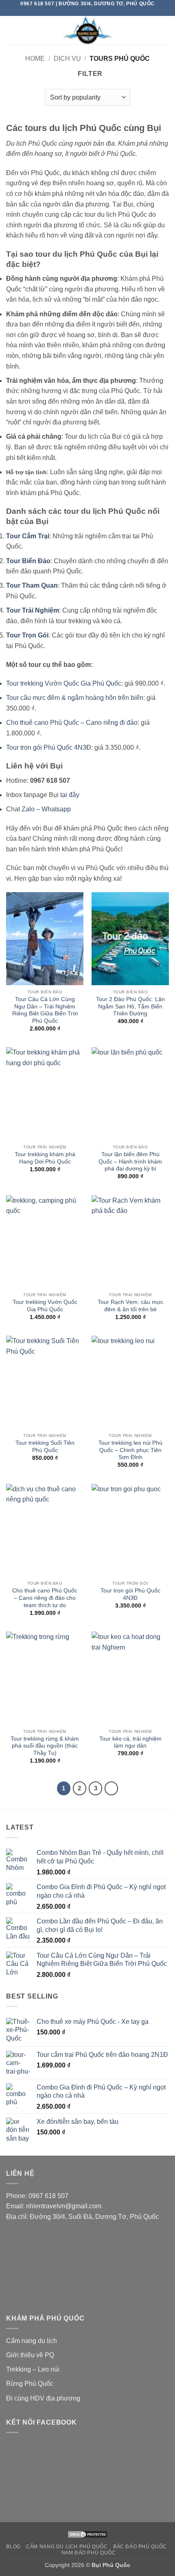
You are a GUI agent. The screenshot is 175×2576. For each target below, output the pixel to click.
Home (35, 59)
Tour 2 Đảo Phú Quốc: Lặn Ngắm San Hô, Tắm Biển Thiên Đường (130, 1006)
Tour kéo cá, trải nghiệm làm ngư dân (130, 1742)
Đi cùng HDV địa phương (43, 2398)
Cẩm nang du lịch (32, 2341)
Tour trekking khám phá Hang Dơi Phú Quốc (45, 1158)
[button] (11, 30)
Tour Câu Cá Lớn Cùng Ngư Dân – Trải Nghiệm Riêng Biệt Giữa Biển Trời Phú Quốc (45, 1010)
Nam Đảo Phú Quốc (89, 2553)
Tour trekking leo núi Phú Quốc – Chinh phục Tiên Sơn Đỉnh (130, 1450)
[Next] (112, 1788)
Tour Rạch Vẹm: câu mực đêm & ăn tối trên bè (130, 1306)
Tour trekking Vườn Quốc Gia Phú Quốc (64, 683)
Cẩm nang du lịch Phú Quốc (67, 2547)
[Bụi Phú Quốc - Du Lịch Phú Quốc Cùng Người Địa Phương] (87, 30)
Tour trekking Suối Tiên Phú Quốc (45, 1447)
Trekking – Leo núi (33, 2369)
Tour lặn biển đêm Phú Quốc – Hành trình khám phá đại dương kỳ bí (130, 1161)
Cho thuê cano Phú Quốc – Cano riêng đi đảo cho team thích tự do (45, 1598)
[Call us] (87, 11)
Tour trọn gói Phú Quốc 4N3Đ (49, 747)
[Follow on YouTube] (103, 11)
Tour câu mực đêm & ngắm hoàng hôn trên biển (75, 698)
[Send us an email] (80, 11)
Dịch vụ (67, 59)
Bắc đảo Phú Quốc (140, 2547)
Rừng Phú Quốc (30, 2384)
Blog (13, 2547)
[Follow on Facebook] (72, 11)
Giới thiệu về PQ (30, 2355)
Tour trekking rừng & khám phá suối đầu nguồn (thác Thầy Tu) (45, 1746)
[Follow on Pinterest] (95, 11)
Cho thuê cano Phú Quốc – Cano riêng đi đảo (72, 723)
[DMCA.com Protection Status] (87, 2534)
